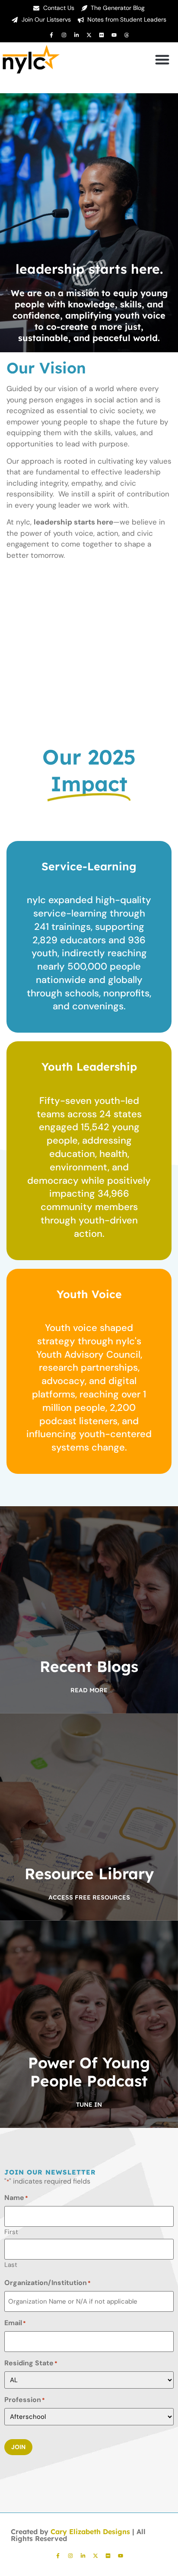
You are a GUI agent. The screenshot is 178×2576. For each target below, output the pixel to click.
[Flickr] (102, 35)
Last (11, 2264)
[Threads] (127, 35)
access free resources (89, 1897)
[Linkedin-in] (76, 35)
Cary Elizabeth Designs (90, 2532)
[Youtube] (114, 35)
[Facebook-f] (51, 35)
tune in (89, 2105)
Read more (89, 1690)
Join (18, 2447)
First (11, 2231)
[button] (162, 59)
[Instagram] (64, 35)
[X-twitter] (89, 35)
